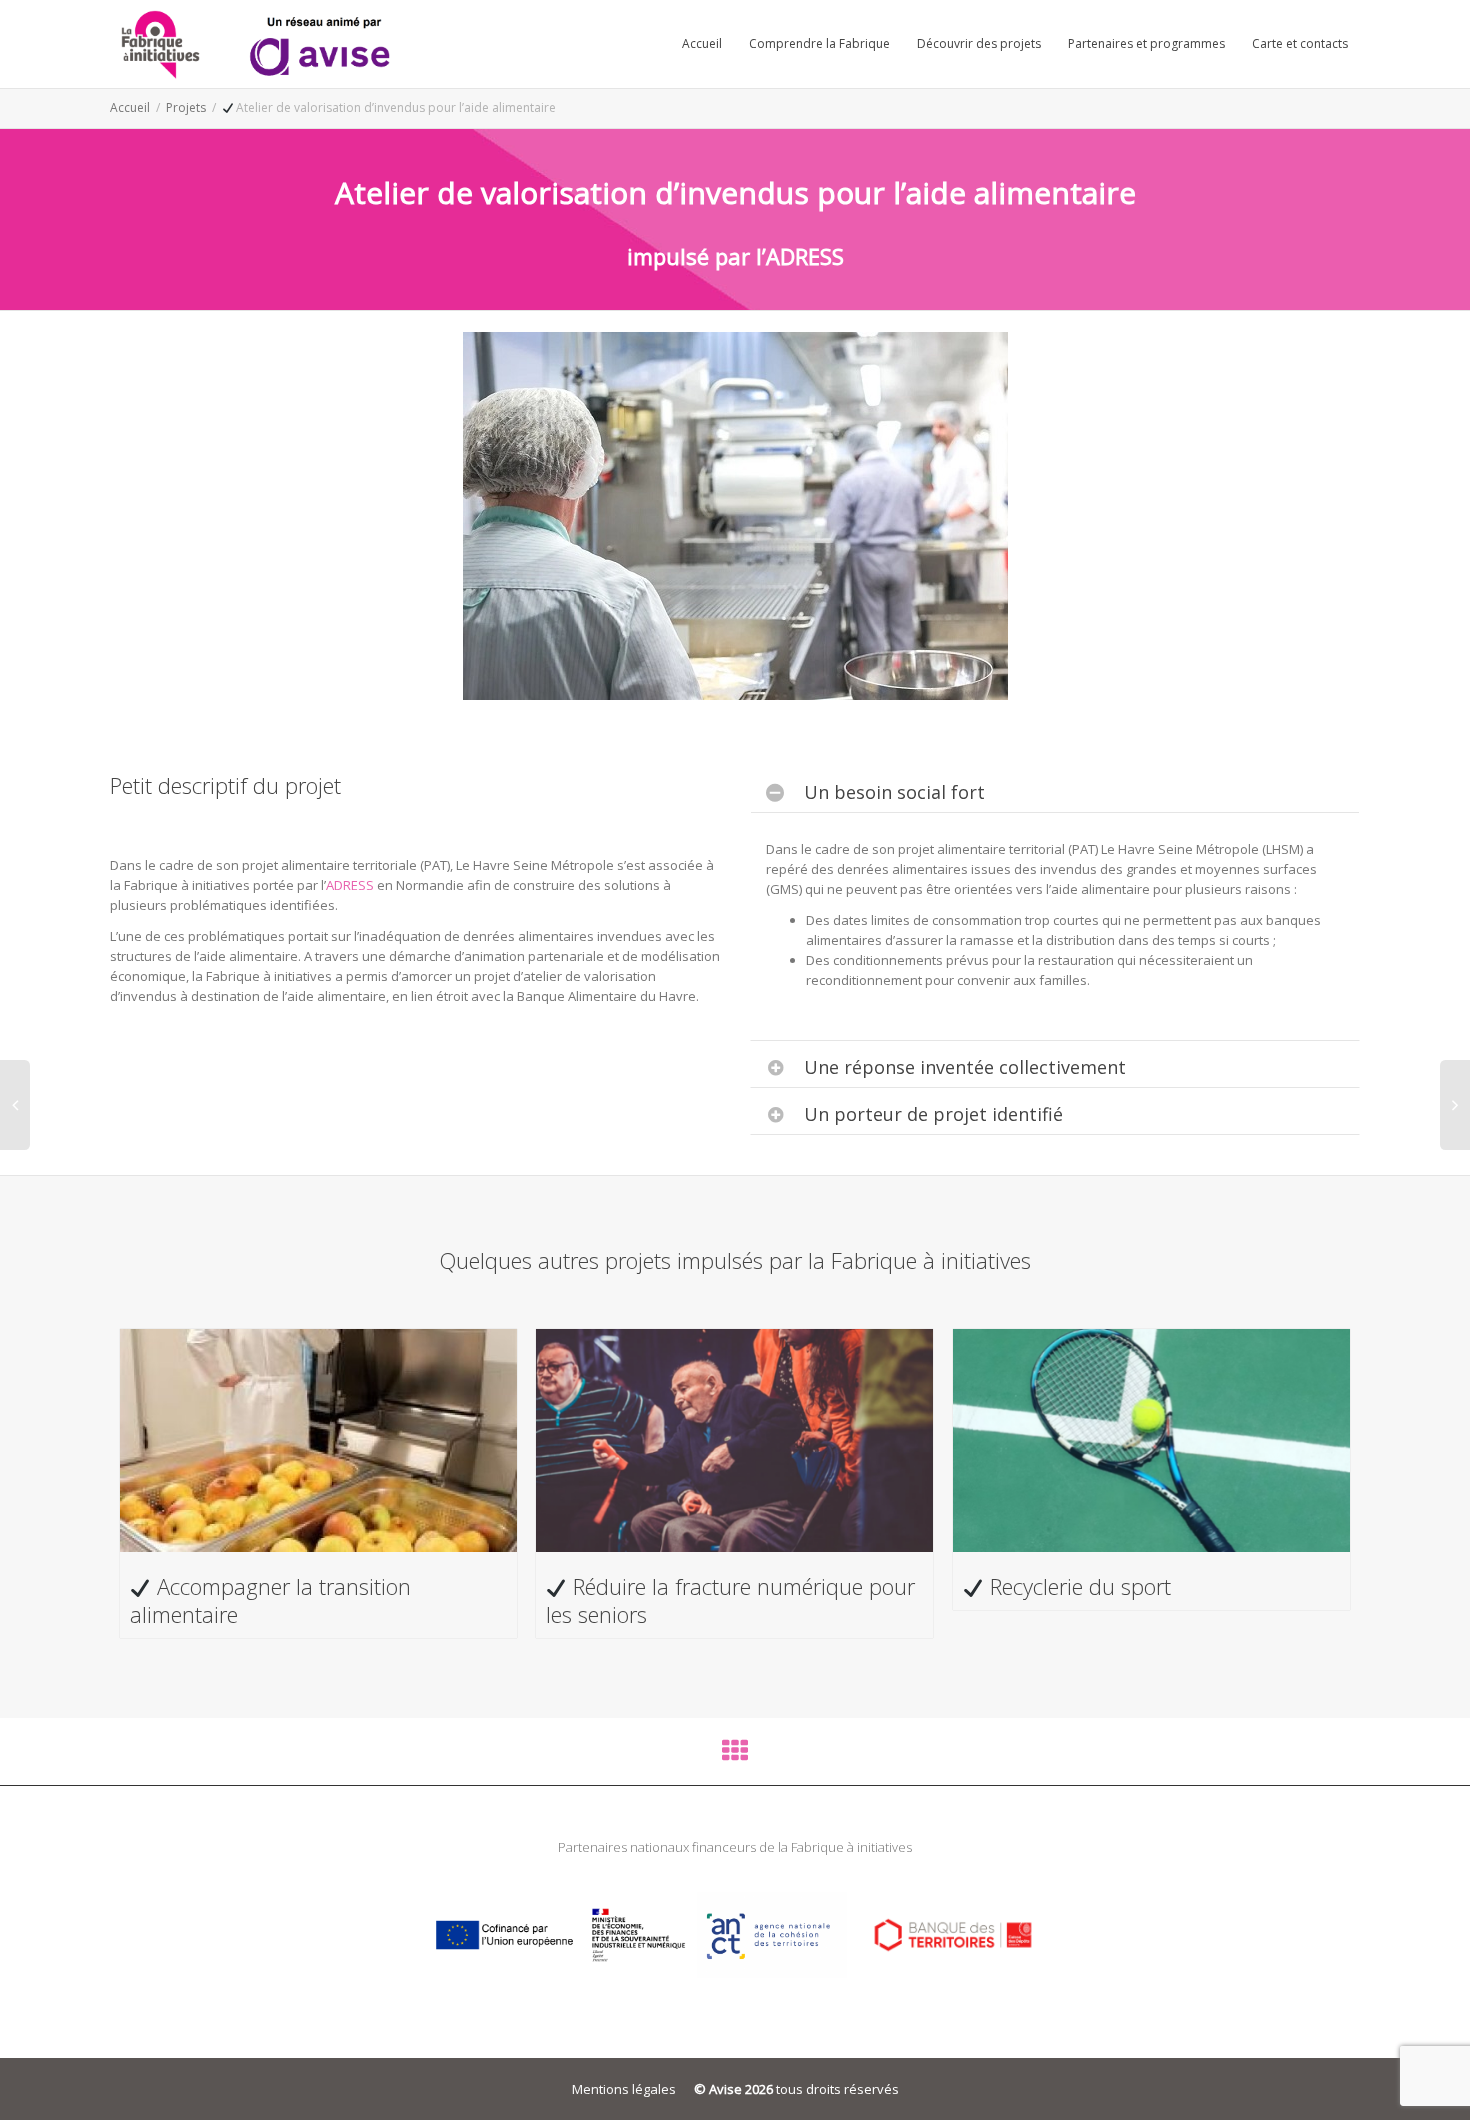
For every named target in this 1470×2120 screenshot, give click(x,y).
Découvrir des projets (979, 43)
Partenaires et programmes (1146, 43)
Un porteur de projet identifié (933, 1114)
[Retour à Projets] (735, 1755)
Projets (186, 107)
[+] (318, 1440)
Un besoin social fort (894, 792)
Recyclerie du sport (1077, 1586)
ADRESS (350, 885)
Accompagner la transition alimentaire (270, 1600)
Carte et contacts (1300, 43)
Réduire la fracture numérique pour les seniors (730, 1600)
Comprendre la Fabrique (819, 43)
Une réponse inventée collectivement (965, 1067)
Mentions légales (624, 2089)
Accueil (702, 43)
